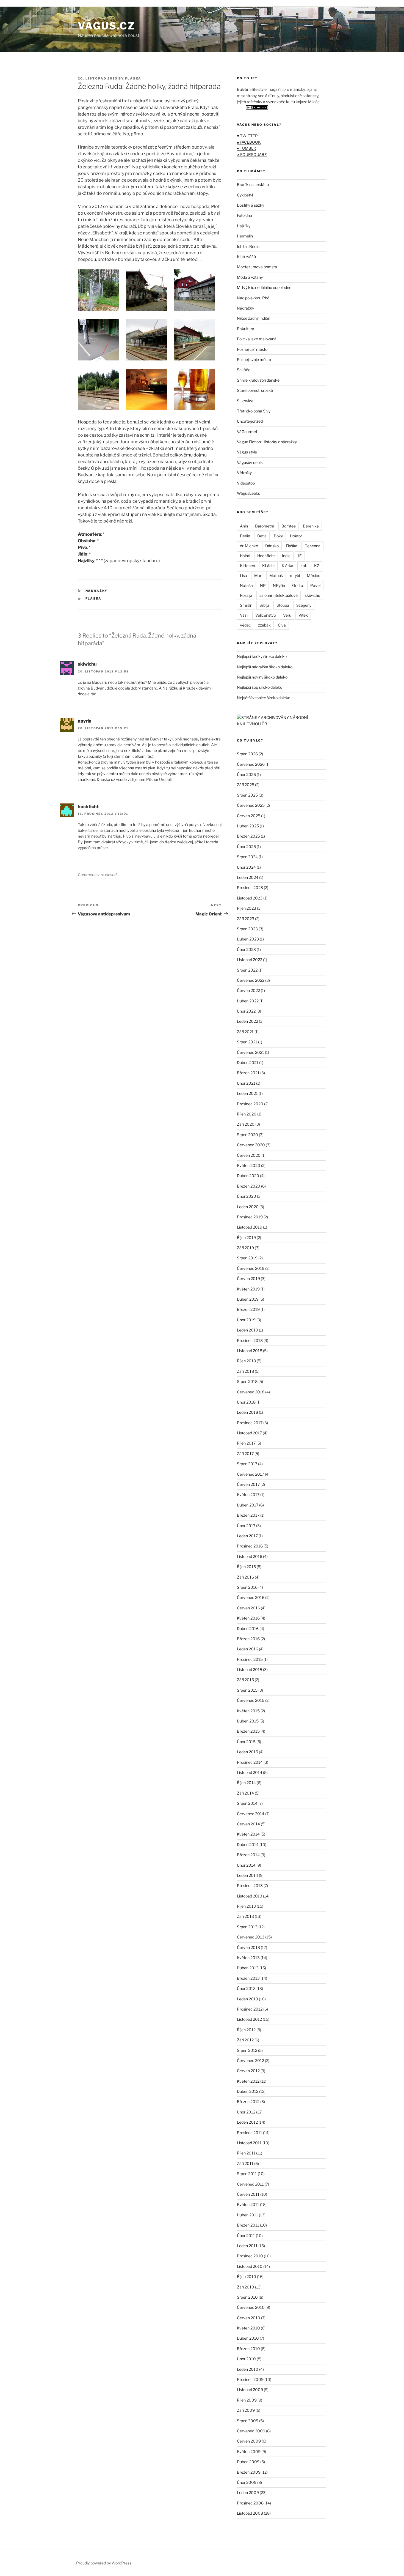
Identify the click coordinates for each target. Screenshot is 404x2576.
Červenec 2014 (251, 1814)
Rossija (246, 595)
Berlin (245, 536)
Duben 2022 (248, 1001)
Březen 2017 (248, 1515)
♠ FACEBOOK (249, 142)
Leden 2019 (247, 1330)
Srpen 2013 (247, 1927)
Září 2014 (245, 1793)
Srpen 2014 (247, 1803)
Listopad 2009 (250, 2390)
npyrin (85, 721)
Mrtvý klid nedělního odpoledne (264, 287)
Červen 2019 (248, 1279)
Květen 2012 (248, 2081)
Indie (286, 556)
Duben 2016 (248, 1629)
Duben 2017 (248, 1505)
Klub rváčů (246, 257)
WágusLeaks (248, 493)
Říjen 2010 (247, 2276)
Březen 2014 (248, 1855)
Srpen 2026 (247, 754)
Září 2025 (246, 785)
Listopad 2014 (250, 1772)
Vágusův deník (250, 462)
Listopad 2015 (250, 1670)
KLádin (268, 566)
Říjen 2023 (247, 908)
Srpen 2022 (247, 970)
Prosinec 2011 (250, 2133)
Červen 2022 (248, 990)
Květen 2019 (248, 1289)
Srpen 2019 (247, 1258)
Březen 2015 (248, 1731)
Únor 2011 (246, 2235)
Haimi (245, 556)
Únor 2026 (246, 774)
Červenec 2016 (251, 1597)
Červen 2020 (249, 1155)
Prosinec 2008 (250, 2503)
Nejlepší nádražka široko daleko (265, 667)
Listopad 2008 (250, 2513)
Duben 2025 (248, 826)
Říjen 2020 (247, 1114)
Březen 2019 (248, 1309)
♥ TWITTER (247, 136)
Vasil (244, 615)
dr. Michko (249, 546)
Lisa (243, 575)
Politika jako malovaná (257, 339)
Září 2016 (245, 1577)
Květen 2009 (249, 2451)
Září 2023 (246, 919)
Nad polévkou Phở (253, 298)
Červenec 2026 (251, 764)
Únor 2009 (247, 2482)
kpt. (304, 566)
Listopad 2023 (250, 898)
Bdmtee (289, 526)
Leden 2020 (248, 1207)
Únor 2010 (246, 2359)
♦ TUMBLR (247, 148)
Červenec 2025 (251, 805)
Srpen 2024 (247, 857)
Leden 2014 (247, 1875)
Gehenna (312, 546)
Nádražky (97, 591)
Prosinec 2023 (250, 888)
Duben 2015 (248, 1721)
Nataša (246, 585)
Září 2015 (245, 1680)
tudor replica (57, 3)
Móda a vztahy (250, 277)
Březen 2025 (248, 836)
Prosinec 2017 (250, 1423)
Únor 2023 (246, 949)
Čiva (282, 625)
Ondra (298, 585)
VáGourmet (247, 432)
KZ (317, 566)
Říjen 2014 (246, 1783)
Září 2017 (245, 1454)
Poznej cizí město (252, 349)
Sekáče (244, 370)
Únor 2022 (246, 1011)
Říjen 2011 (246, 2153)
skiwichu (312, 595)
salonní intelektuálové (279, 595)
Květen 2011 (248, 2204)
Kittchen (247, 566)
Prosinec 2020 (250, 1104)
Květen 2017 (248, 1495)
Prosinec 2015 (250, 1659)
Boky (278, 536)
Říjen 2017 (246, 1443)
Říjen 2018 (246, 1361)
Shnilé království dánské (258, 380)
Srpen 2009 (248, 2421)
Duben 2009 (248, 2462)
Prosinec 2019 (250, 1217)
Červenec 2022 (251, 980)
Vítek (303, 615)
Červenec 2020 (251, 1145)
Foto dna (244, 215)
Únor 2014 (246, 1865)
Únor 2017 (246, 1526)
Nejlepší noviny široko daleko (262, 677)
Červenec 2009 (251, 2431)
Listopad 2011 (249, 2143)
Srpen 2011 (247, 2174)
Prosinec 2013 (250, 1885)
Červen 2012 (248, 2071)
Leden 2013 (247, 1999)
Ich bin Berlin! (249, 246)
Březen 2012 (248, 2101)
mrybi (295, 575)
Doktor (296, 536)
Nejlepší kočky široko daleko (262, 656)
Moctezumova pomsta (257, 267)
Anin (244, 526)
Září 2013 (245, 1916)
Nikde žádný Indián (254, 318)
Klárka (287, 566)
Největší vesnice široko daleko (264, 698)
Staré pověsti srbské (255, 390)
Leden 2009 (248, 2492)
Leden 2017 (247, 1536)
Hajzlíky (244, 226)
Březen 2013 (248, 1978)
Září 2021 (245, 1032)
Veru (287, 615)
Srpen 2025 (247, 795)
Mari (258, 575)
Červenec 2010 (251, 2307)
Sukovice (245, 401)
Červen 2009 (249, 2441)
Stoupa (283, 605)
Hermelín (245, 236)
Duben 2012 (248, 2091)
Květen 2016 (248, 1618)
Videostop (246, 483)
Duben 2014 (248, 1845)
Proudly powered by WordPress (104, 2563)
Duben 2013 (248, 1968)
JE (300, 556)
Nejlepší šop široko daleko (260, 687)
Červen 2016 (248, 1608)
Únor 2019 (246, 1320)
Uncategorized (250, 421)
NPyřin (279, 585)
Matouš (276, 575)
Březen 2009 (249, 2472)
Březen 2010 (248, 2349)
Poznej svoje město (254, 359)
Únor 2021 (246, 1083)
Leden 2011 (247, 2246)
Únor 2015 (246, 1742)
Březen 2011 (248, 2225)
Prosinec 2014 (250, 1762)
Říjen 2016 (246, 1567)
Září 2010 (246, 2287)
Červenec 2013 (251, 1937)
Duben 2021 (248, 1063)
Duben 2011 (247, 2215)
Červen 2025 (249, 816)
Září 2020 (246, 1124)
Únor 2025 (246, 847)
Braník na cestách (253, 184)
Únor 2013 (246, 1988)
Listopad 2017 (249, 1433)
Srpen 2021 (247, 1042)
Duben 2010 (248, 2338)
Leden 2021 (247, 1093)
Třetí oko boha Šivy (254, 411)
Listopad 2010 (250, 2266)
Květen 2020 (249, 1165)
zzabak (264, 625)
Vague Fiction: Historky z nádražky (267, 442)
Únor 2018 (246, 1402)
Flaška (94, 598)
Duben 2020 (248, 1176)
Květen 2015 (248, 1711)
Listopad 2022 (250, 960)
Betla (262, 536)
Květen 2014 (248, 1834)
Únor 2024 (246, 867)
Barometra (265, 526)
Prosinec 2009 (250, 2379)
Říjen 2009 (247, 2400)
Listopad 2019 (250, 1227)
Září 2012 (245, 2040)
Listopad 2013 (250, 1896)
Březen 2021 (248, 1073)
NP (263, 585)
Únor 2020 (247, 1196)
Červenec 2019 (251, 1268)
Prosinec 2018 (250, 1340)
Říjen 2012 (246, 2030)
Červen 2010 (249, 2318)
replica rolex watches (22, 3)
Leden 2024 (248, 877)
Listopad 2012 (249, 2019)
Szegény (304, 605)
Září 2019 (245, 1248)
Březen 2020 (249, 1186)
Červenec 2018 (251, 1392)
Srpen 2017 (247, 1464)
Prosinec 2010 (250, 2256)
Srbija (264, 605)
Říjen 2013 (246, 1906)
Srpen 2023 (247, 929)
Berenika (311, 526)
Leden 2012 (247, 2122)
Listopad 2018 (250, 1351)
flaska (133, 78)
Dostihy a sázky (251, 205)
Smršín (246, 605)
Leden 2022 (247, 1021)
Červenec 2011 (250, 2184)
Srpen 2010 (247, 2297)
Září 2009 (246, 2410)
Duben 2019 (248, 1299)
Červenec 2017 (251, 1474)
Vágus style (247, 452)
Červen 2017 (248, 1484)
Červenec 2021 (251, 1052)
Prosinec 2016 (250, 1546)
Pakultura (246, 329)
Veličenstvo (266, 615)
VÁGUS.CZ (106, 26)
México (314, 575)
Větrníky (244, 473)
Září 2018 (245, 1371)
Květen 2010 (248, 2328)
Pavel (315, 585)
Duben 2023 (248, 939)
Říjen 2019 (246, 1238)
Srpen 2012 (247, 2050)
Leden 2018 (247, 1412)
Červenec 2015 (251, 1700)
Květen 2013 (248, 1958)
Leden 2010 (248, 2369)
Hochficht (266, 556)
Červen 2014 (248, 1824)
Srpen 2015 (247, 1690)
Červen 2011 (248, 2194)
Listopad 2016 (250, 1556)
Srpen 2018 (247, 1381)
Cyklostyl (245, 195)
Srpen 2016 (247, 1587)
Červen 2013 (248, 1947)
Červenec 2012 (251, 2060)
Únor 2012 (246, 2112)
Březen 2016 (248, 1639)
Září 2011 (245, 2163)
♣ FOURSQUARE (252, 154)
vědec (245, 625)
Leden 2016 (247, 1649)
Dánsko (272, 546)
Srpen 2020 (247, 1135)
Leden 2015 (247, 1752)
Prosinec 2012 (250, 2009)
